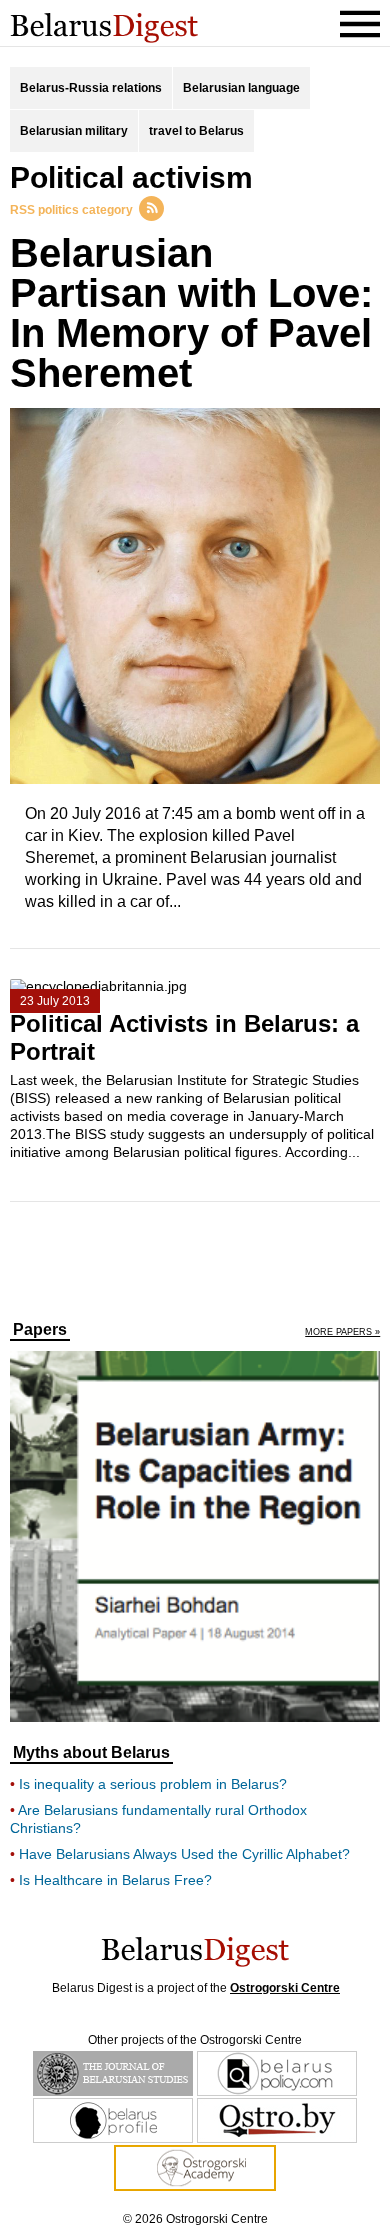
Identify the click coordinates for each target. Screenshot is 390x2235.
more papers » (342, 1332)
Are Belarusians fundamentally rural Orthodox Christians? (158, 1819)
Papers (40, 1330)
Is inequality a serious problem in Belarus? (153, 1784)
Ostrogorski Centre (285, 1988)
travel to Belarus (196, 131)
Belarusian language (241, 88)
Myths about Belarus (91, 1753)
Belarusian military (74, 131)
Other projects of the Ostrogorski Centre (195, 2040)
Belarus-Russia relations (91, 88)
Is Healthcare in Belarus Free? (115, 1880)
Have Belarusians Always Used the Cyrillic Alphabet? (184, 1854)
